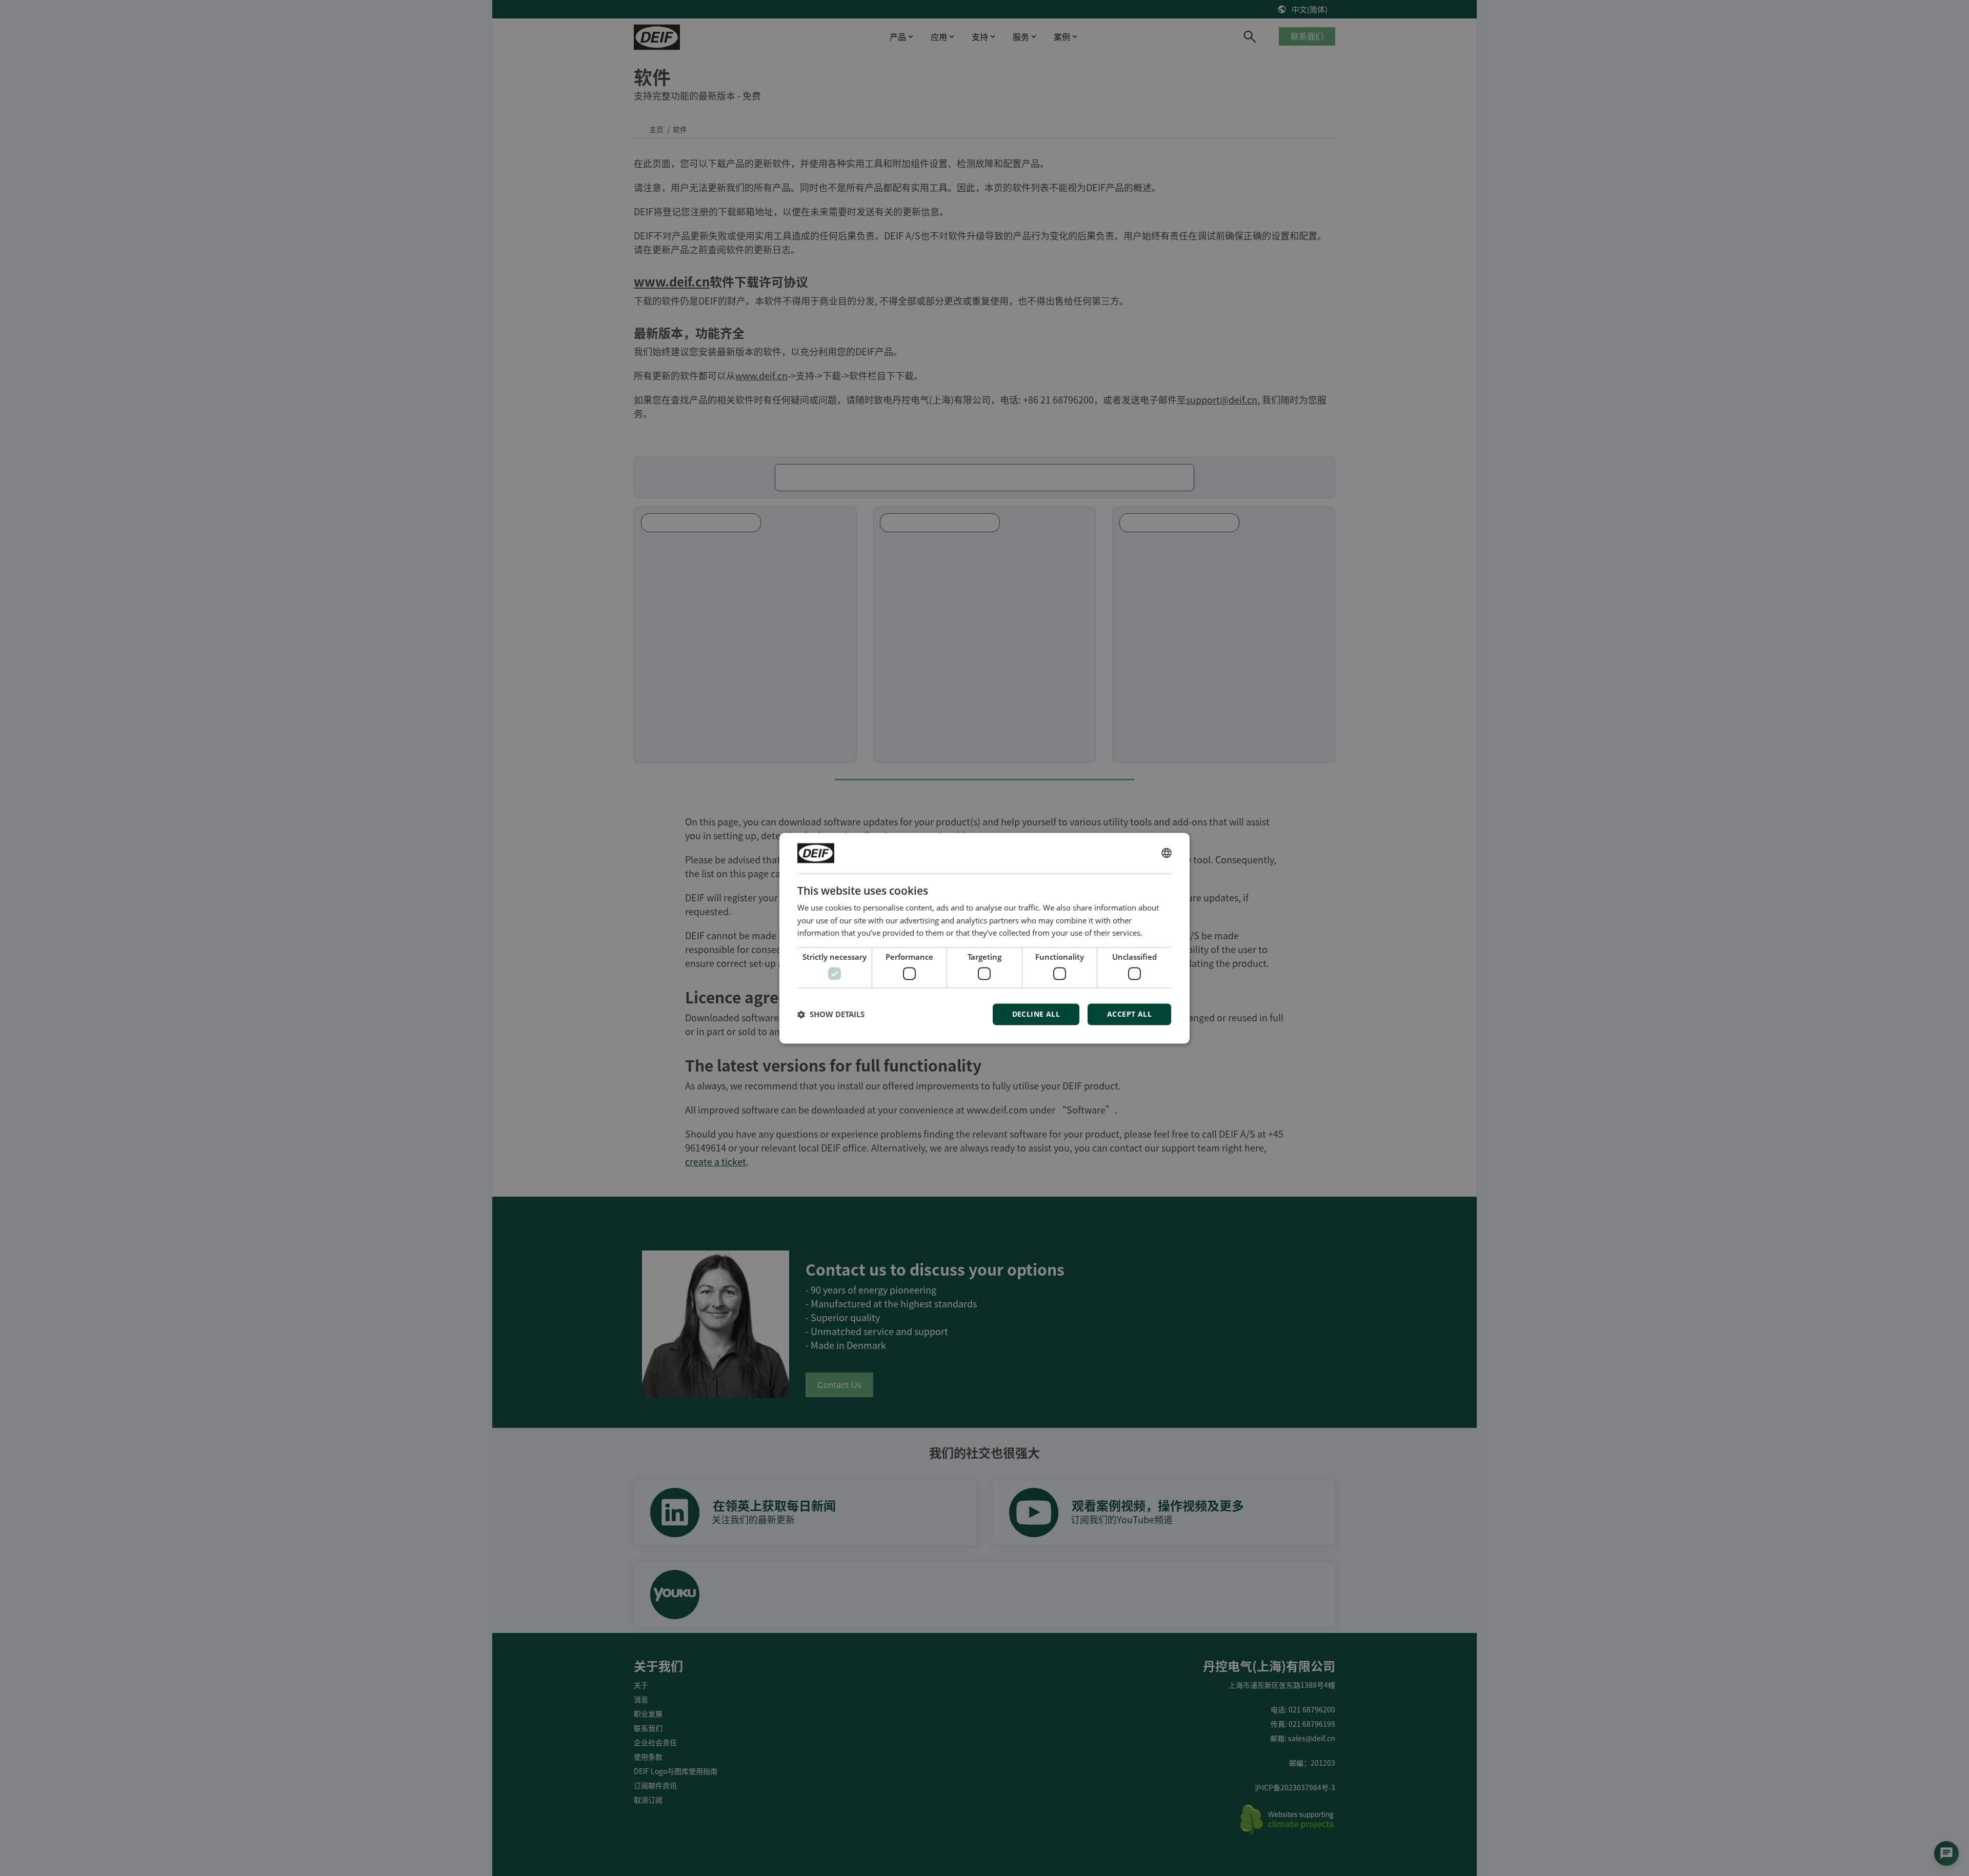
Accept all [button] (1129, 1014)
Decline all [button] (1036, 1014)
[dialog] (985, 938)
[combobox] (1167, 853)
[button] (831, 1014)
